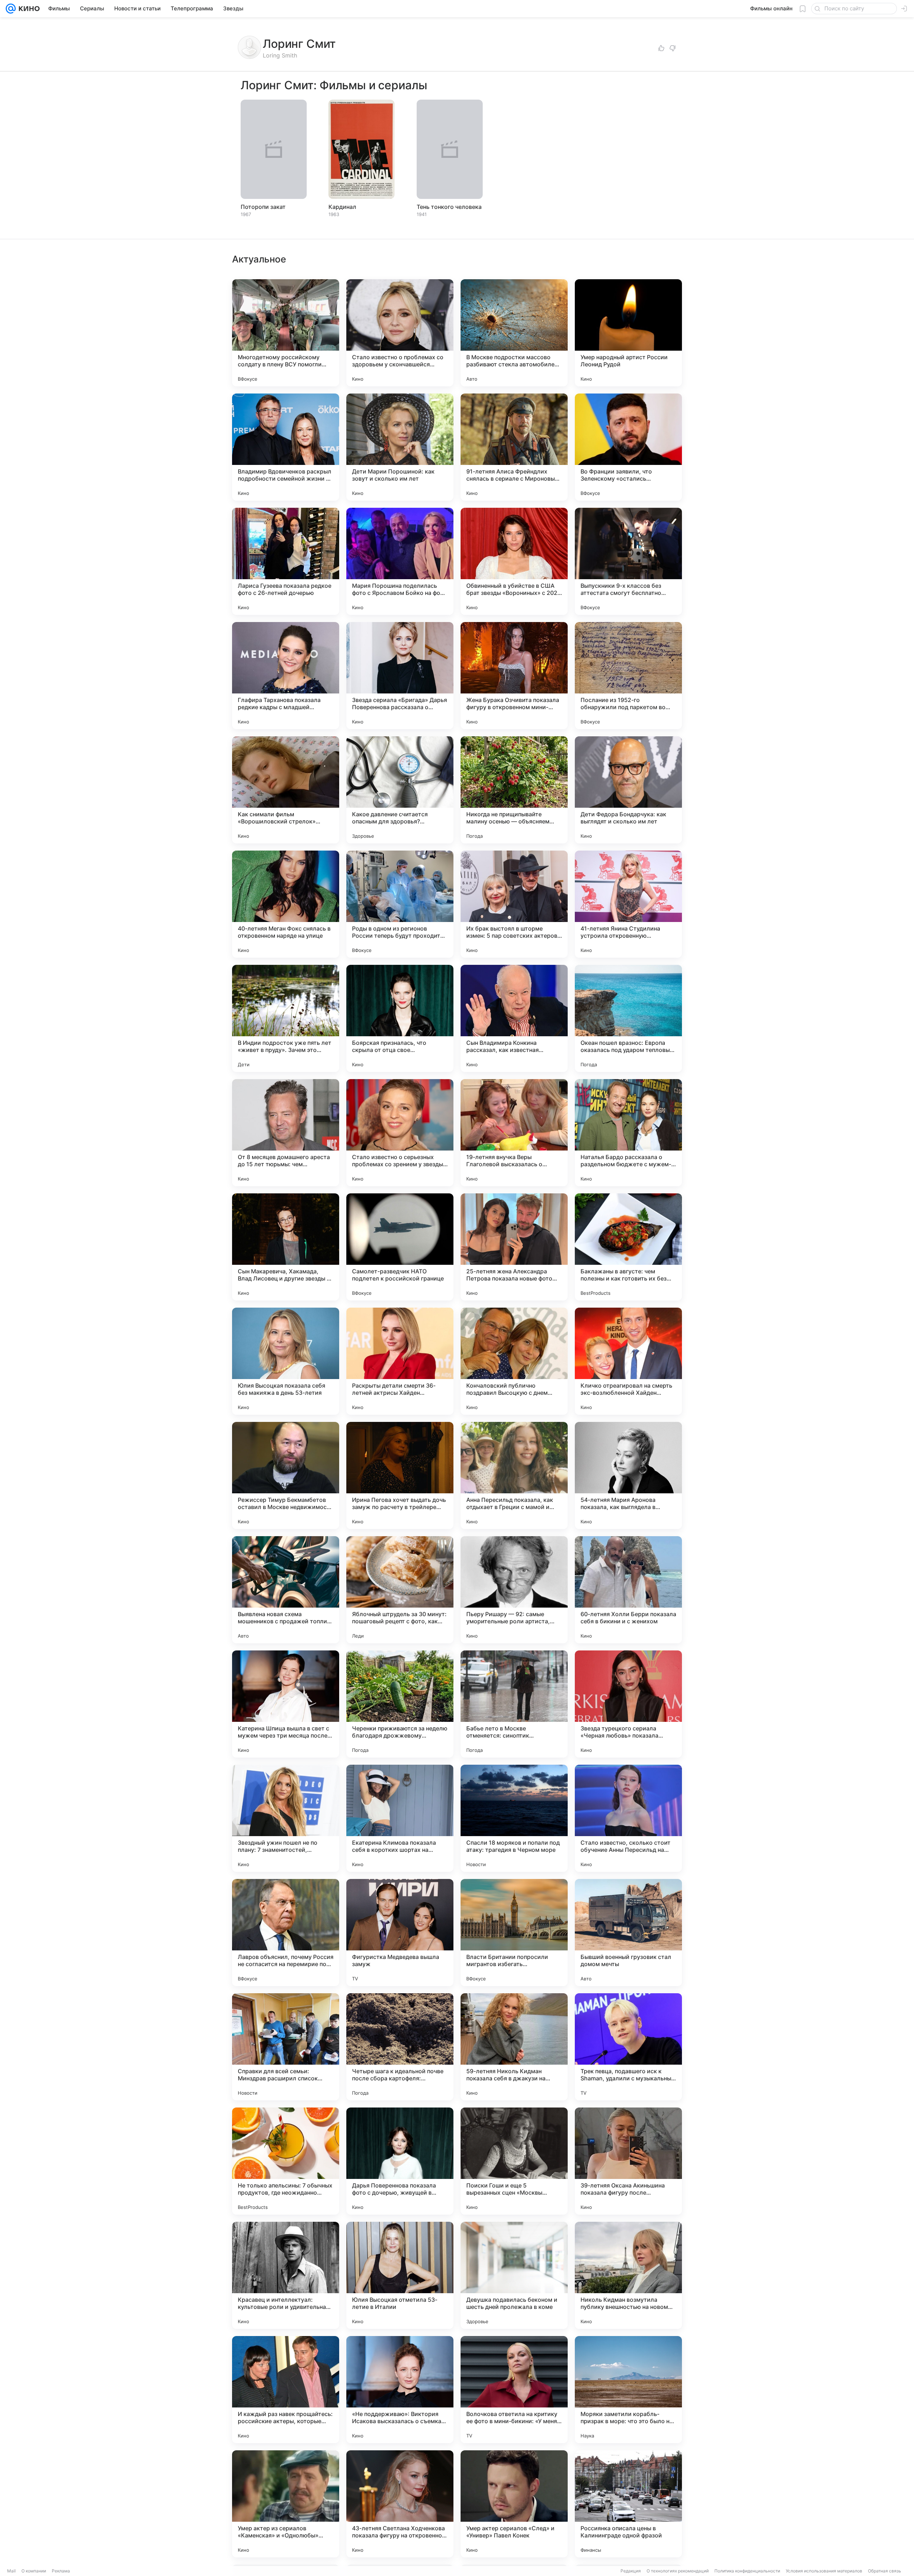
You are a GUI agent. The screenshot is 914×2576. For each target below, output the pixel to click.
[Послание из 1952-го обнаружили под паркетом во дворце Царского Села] (628, 676)
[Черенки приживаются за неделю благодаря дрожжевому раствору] (400, 1704)
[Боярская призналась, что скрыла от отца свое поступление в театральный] (400, 1018)
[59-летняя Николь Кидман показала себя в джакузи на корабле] (514, 2047)
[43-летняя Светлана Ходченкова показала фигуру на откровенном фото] (400, 2504)
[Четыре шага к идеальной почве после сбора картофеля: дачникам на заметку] (400, 2047)
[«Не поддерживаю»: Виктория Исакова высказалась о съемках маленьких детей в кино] (400, 2390)
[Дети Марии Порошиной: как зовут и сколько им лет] (400, 447)
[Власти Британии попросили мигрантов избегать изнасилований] (514, 1933)
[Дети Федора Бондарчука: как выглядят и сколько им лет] (628, 790)
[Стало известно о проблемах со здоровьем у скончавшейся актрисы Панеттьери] (400, 333)
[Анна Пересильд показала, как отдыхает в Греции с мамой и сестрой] (514, 1475)
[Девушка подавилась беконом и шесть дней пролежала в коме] (514, 2275)
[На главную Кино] (28, 9)
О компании (34, 2571)
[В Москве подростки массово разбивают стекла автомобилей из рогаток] (514, 333)
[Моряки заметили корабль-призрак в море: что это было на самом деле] (628, 2390)
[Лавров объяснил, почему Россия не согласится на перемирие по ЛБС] (286, 1933)
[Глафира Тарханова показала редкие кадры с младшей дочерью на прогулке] (286, 676)
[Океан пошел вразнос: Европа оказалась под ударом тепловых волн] (628, 1018)
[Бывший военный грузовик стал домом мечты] (628, 1933)
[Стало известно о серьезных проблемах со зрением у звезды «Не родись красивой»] (400, 1133)
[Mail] (11, 9)
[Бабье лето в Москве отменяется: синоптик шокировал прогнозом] (514, 1704)
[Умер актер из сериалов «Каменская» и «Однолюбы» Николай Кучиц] (286, 2504)
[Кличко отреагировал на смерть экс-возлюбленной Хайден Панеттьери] (628, 1361)
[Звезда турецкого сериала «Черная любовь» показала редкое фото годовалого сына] (628, 1704)
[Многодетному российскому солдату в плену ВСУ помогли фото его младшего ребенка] (286, 333)
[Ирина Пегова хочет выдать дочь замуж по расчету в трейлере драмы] (400, 1475)
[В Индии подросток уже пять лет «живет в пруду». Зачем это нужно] (286, 1018)
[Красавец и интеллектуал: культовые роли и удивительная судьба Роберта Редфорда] (286, 2275)
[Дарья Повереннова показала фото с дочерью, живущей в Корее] (400, 2161)
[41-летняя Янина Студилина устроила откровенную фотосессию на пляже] (628, 904)
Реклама (61, 2571)
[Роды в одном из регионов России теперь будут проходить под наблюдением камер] (400, 904)
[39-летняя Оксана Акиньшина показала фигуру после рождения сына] (628, 2161)
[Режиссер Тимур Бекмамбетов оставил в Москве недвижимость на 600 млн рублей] (286, 1475)
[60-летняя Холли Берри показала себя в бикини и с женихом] (628, 1590)
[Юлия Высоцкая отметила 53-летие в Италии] (400, 2275)
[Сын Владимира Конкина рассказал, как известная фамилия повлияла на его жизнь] (514, 1018)
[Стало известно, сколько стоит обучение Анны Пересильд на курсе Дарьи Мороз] (628, 1818)
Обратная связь (885, 2571)
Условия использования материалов (824, 2571)
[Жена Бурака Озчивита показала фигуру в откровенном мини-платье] (514, 676)
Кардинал (342, 207)
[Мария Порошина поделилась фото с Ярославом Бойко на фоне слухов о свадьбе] (400, 561)
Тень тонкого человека (449, 207)
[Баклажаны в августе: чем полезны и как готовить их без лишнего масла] (628, 1247)
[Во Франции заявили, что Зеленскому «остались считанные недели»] (628, 447)
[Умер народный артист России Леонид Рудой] (628, 333)
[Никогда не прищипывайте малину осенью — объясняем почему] (514, 790)
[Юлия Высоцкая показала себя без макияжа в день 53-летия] (286, 1361)
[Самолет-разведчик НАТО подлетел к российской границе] (400, 1247)
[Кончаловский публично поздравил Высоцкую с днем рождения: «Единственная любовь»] (514, 1361)
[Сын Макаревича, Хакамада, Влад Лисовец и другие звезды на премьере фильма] (286, 1247)
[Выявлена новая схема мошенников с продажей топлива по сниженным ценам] (286, 1590)
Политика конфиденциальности (747, 2571)
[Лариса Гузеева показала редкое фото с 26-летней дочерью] (286, 561)
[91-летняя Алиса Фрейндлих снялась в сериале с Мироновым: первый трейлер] (514, 447)
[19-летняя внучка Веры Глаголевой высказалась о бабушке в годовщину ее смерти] (514, 1133)
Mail (11, 2571)
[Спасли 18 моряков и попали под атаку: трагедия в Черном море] (514, 1818)
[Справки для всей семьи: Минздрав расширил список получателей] (286, 2047)
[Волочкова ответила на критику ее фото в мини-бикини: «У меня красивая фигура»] (514, 2390)
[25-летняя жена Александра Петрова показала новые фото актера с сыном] (514, 1247)
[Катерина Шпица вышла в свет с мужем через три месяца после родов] (286, 1704)
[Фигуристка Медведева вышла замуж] (400, 1933)
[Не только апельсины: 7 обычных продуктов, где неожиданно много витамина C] (286, 2161)
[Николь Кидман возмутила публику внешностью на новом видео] (628, 2275)
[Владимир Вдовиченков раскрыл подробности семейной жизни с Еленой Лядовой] (286, 447)
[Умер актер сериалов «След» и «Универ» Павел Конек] (514, 2504)
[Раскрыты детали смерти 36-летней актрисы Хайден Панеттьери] (400, 1361)
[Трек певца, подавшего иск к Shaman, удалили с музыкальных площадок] (628, 2047)
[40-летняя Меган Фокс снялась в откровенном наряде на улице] (286, 904)
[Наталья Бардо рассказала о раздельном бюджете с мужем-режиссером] (628, 1133)
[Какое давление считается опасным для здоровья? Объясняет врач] (400, 790)
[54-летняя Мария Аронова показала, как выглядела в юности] (628, 1475)
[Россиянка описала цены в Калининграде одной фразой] (628, 2504)
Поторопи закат (263, 207)
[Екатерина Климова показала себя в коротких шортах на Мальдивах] (400, 1818)
